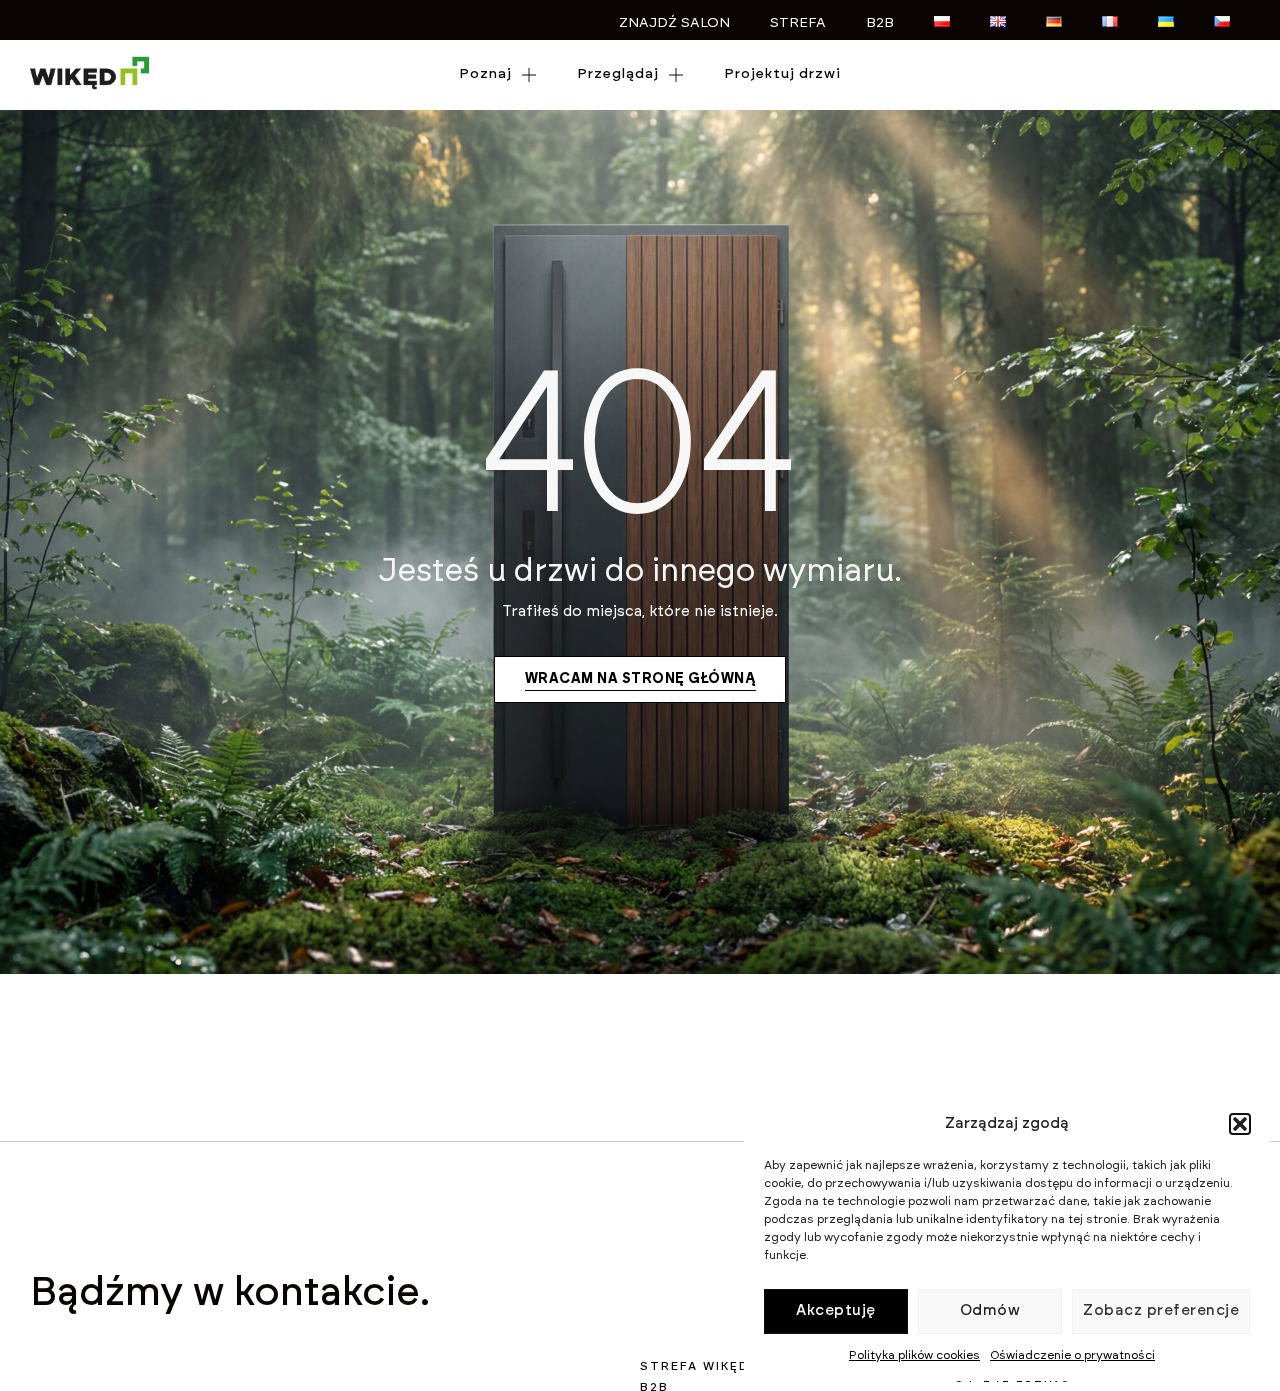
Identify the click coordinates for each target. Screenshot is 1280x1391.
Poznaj (485, 74)
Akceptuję (836, 1310)
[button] (1240, 1124)
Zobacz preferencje (1161, 1310)
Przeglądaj (618, 74)
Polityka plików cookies (914, 1355)
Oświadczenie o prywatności (1072, 1355)
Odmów (990, 1310)
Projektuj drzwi (782, 74)
